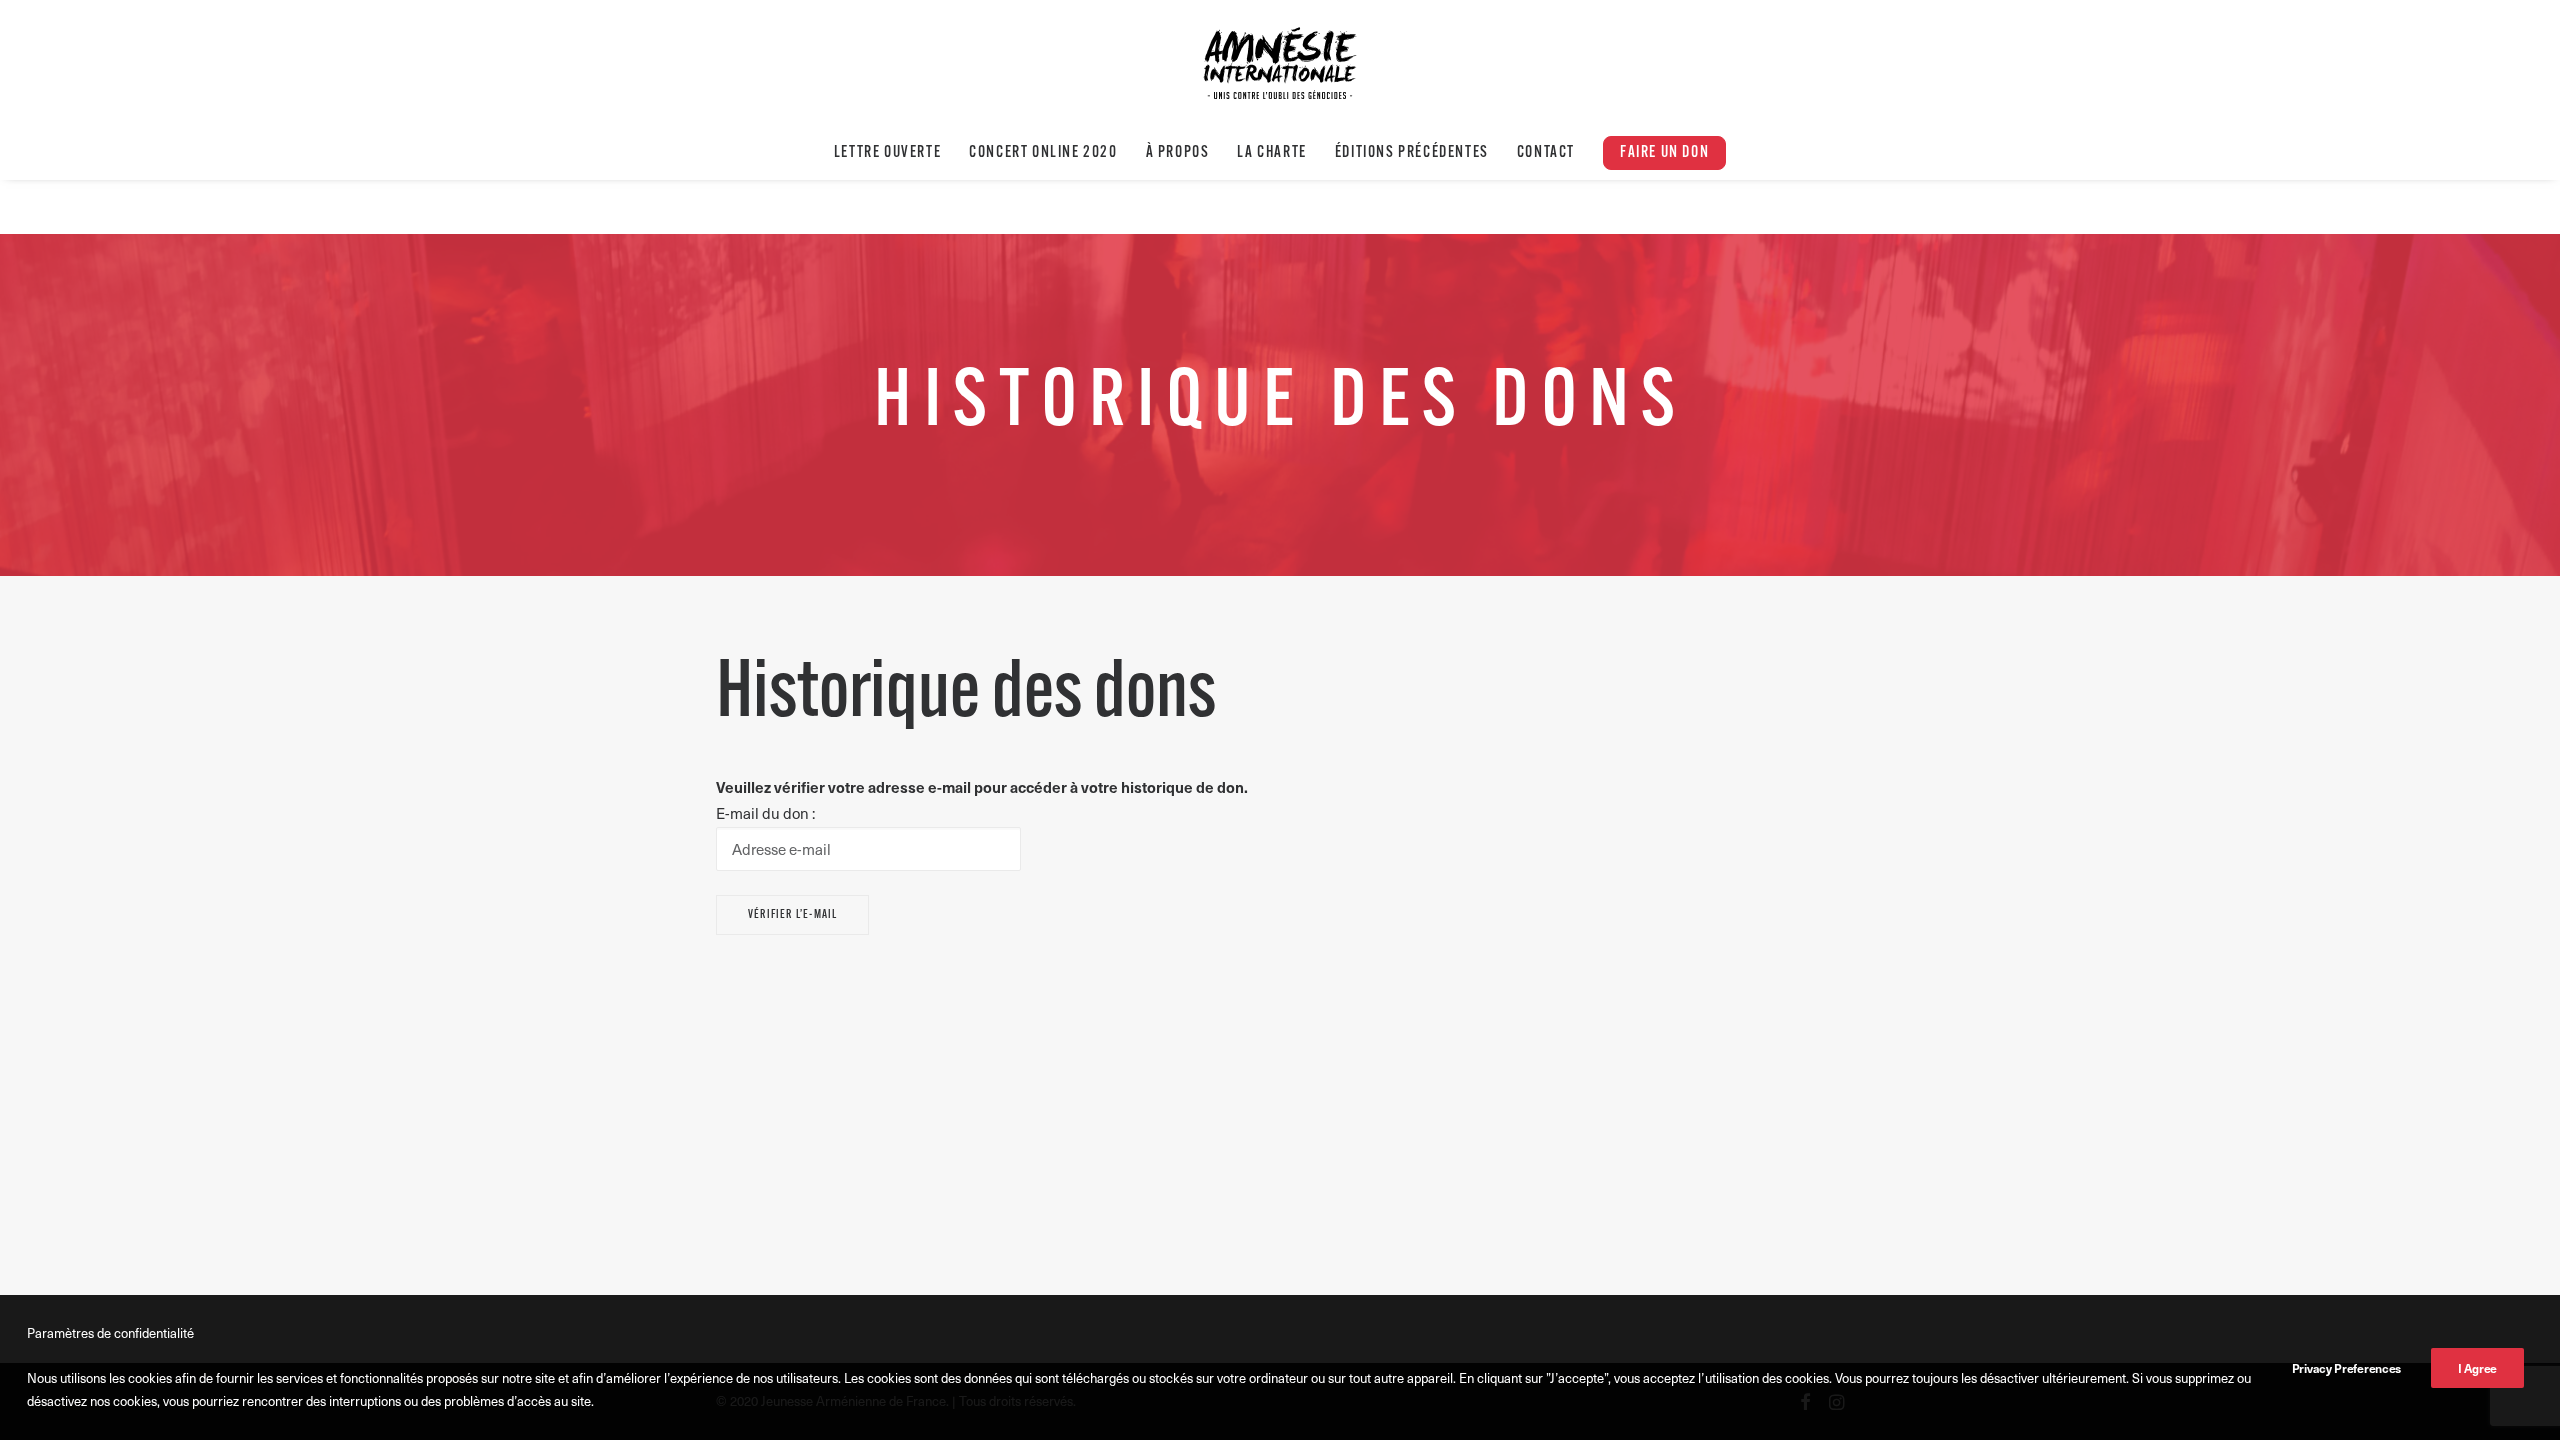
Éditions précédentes (1412, 153)
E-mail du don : (765, 813)
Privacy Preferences (2346, 1368)
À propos (1178, 153)
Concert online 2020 (1043, 153)
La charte (1271, 153)
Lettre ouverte (887, 153)
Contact (1546, 153)
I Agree (2477, 1368)
